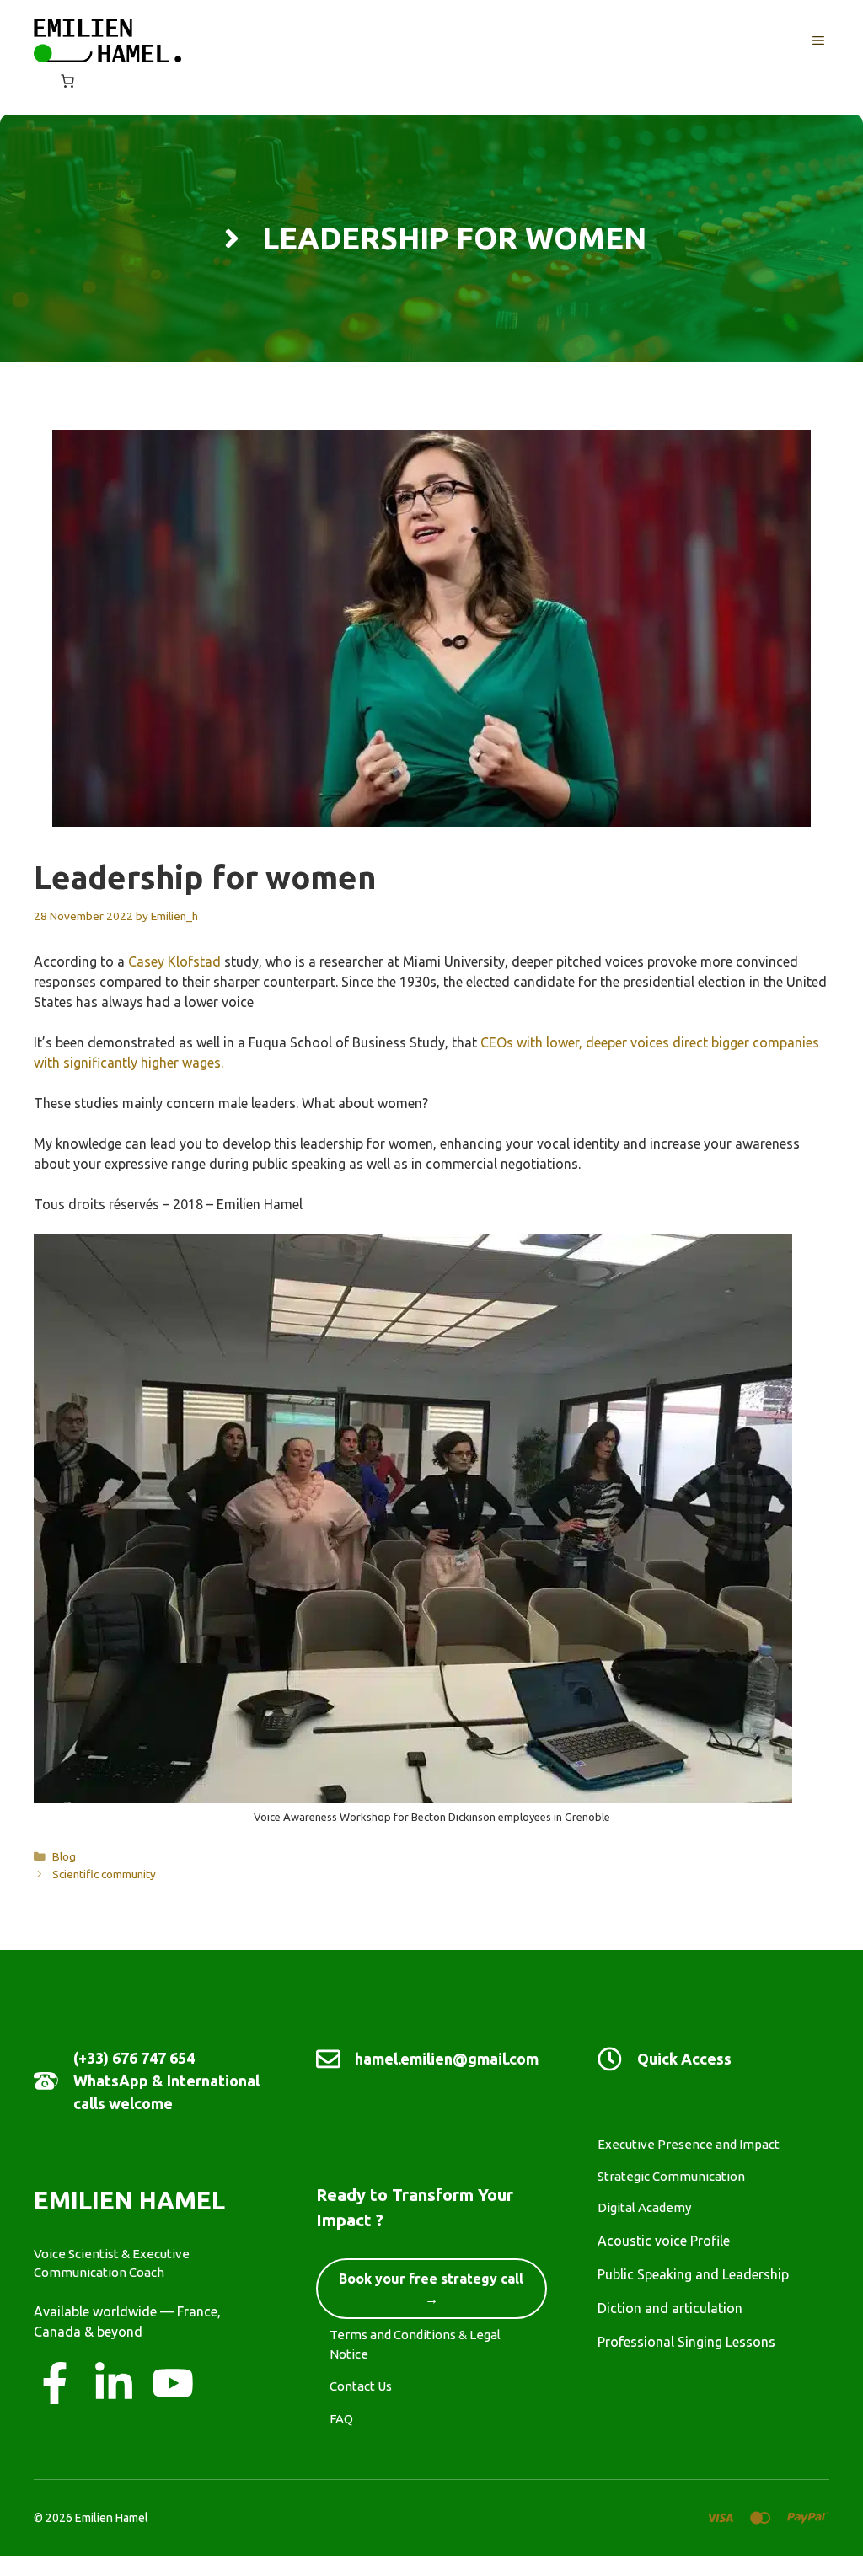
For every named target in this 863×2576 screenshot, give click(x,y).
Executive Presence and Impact (689, 2144)
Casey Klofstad (174, 961)
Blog (64, 1856)
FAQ (341, 2419)
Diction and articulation (670, 2308)
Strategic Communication (671, 2176)
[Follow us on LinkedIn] (114, 2383)
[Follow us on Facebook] (55, 2383)
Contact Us (361, 2386)
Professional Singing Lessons (686, 2342)
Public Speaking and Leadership (693, 2274)
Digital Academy (644, 2207)
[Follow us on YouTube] (173, 2383)
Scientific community (104, 1874)
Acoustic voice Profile (664, 2241)
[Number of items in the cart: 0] (67, 81)
